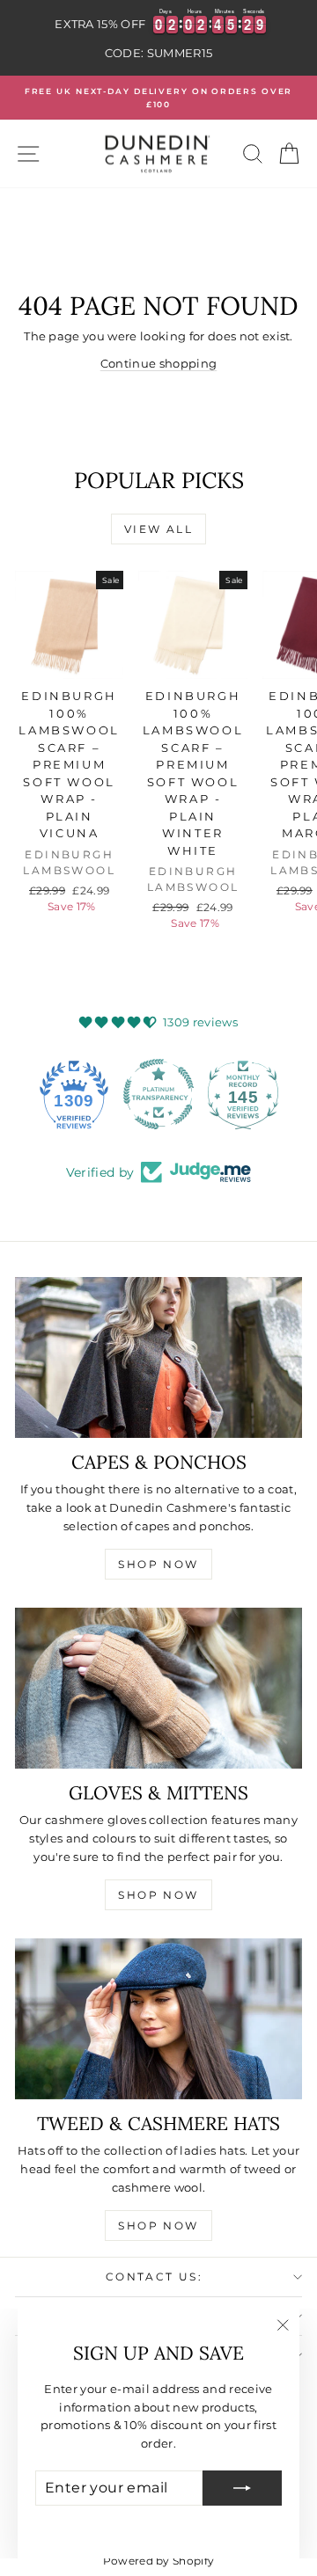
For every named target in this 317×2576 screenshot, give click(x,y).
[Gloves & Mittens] (158, 1689)
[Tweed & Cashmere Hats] (158, 2019)
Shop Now (158, 1564)
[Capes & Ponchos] (158, 1358)
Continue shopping (159, 363)
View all (158, 529)
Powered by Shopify (159, 2561)
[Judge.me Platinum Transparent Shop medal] (158, 1094)
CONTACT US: (154, 2277)
